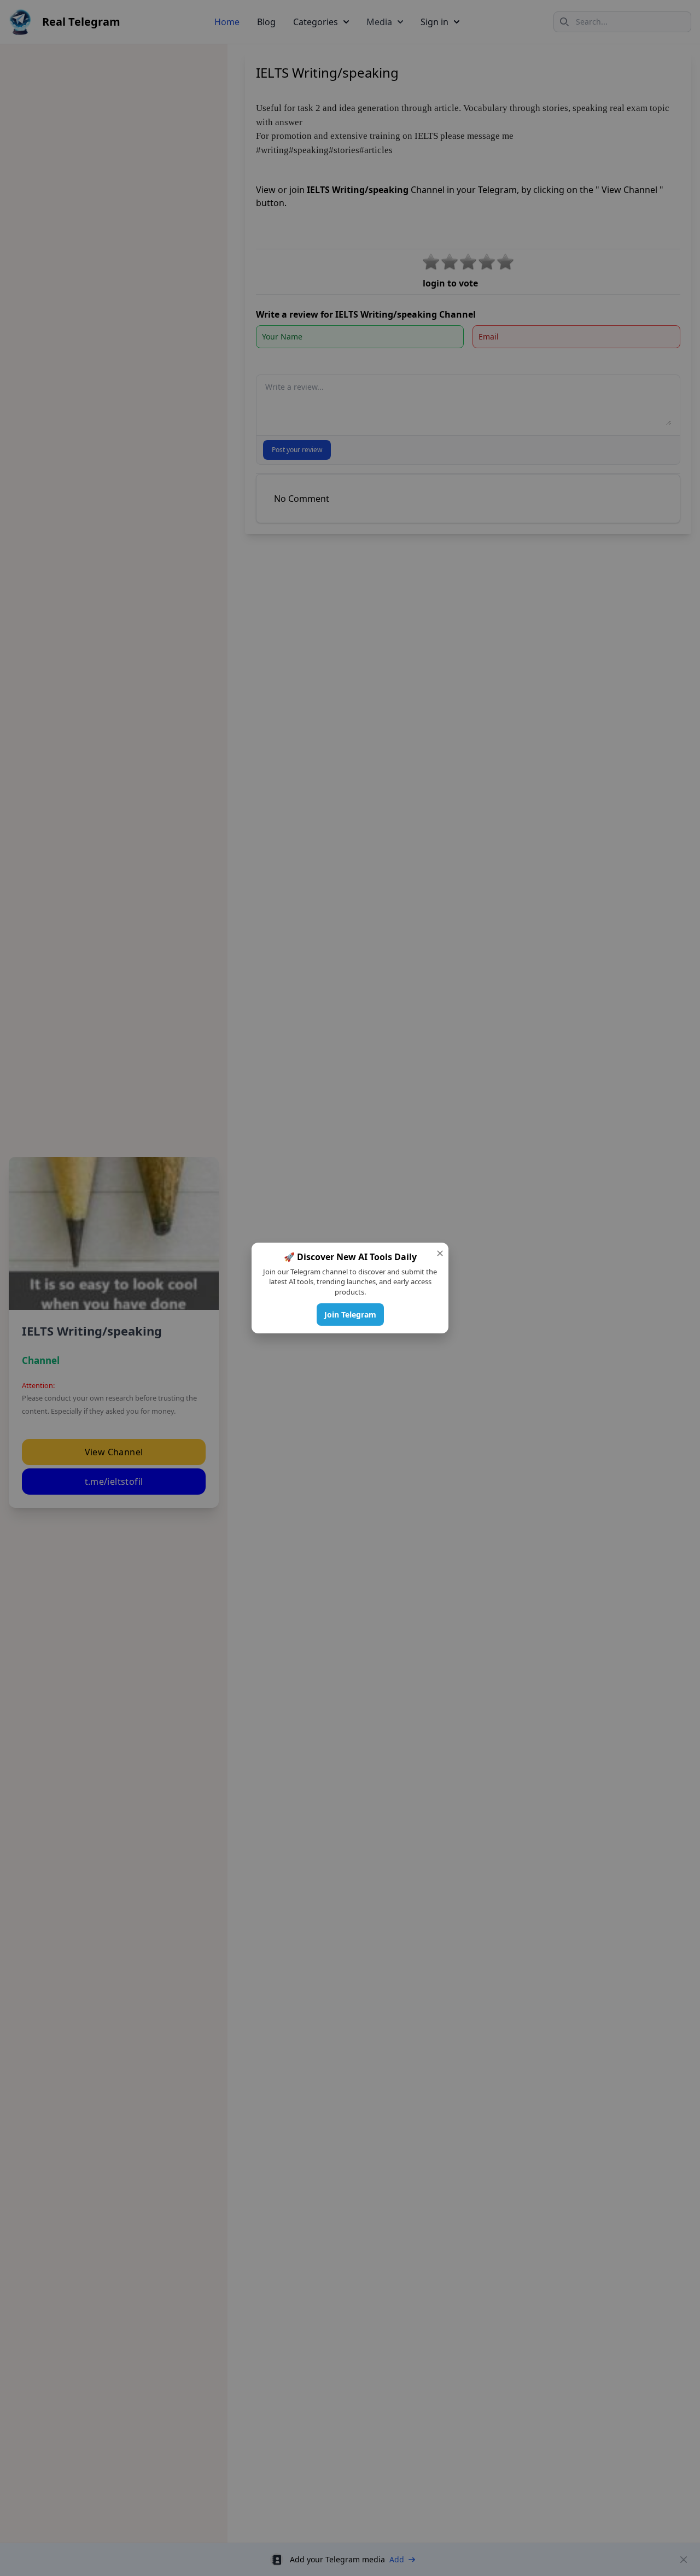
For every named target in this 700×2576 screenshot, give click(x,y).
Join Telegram (350, 1315)
